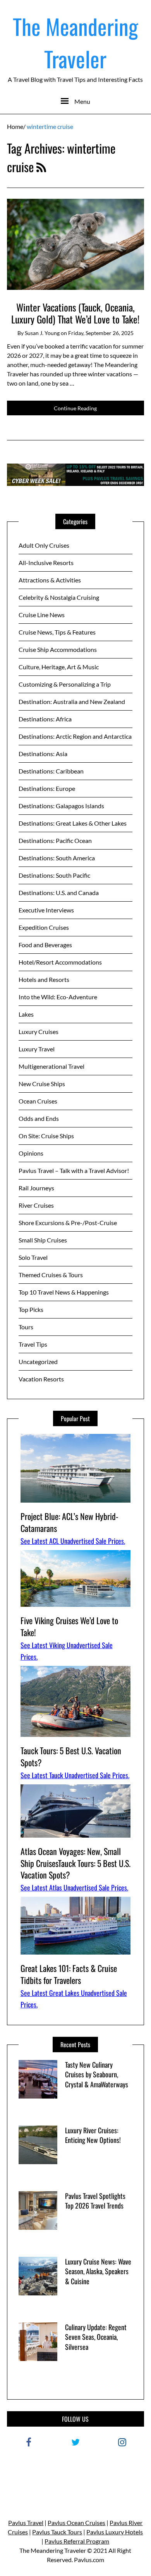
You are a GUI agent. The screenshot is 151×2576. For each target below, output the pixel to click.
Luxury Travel (37, 1049)
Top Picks (31, 1309)
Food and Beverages (45, 945)
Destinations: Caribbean (51, 771)
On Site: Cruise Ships (46, 1136)
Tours (26, 1327)
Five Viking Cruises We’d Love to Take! (69, 1626)
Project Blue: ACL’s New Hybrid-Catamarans (69, 1522)
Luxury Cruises (39, 1032)
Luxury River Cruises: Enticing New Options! (93, 2135)
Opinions (31, 1153)
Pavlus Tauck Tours (57, 2532)
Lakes (26, 1014)
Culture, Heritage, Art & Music (59, 667)
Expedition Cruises (44, 927)
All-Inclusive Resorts (46, 563)
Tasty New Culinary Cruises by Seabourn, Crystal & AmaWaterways (97, 2074)
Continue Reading (75, 408)
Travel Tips (33, 1344)
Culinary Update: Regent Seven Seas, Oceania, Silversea (96, 2337)
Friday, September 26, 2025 (101, 333)
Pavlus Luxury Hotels (115, 2532)
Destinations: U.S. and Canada (59, 893)
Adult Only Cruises (44, 545)
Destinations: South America (57, 858)
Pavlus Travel (26, 2523)
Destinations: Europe (47, 788)
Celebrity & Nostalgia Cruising (59, 597)
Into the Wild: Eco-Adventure (58, 997)
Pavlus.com (89, 2560)
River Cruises (36, 1205)
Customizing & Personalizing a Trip (65, 684)
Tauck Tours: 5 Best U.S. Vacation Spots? (71, 1756)
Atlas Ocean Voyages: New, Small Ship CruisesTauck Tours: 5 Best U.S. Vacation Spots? (75, 1863)
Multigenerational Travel (51, 1066)
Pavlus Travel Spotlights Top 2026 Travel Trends (95, 2201)
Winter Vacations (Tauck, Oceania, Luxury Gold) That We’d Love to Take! (75, 313)
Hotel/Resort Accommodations (60, 962)
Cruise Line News (42, 615)
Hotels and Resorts (44, 979)
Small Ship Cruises (43, 1240)
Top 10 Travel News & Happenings (64, 1292)
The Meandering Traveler (75, 42)
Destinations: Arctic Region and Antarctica (75, 736)
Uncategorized (38, 1362)
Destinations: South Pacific (54, 875)
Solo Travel (33, 1257)
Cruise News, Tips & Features (57, 632)
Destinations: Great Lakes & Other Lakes (73, 823)
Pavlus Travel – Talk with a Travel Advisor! (74, 1170)
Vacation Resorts (41, 1379)
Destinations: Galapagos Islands (61, 806)
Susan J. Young (42, 333)
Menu (82, 101)
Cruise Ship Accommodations (58, 649)
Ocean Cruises (38, 1101)
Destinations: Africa (45, 719)
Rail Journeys (36, 1188)
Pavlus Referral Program (77, 2541)
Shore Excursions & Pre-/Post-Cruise (68, 1223)
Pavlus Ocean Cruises (76, 2523)
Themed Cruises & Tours (51, 1275)
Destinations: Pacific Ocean (55, 840)
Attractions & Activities (50, 580)
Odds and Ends (39, 1118)
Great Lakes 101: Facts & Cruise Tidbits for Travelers (69, 1974)
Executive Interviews (46, 910)
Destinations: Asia (43, 754)
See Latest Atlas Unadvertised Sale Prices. (74, 1887)
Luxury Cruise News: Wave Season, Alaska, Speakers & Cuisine (98, 2271)
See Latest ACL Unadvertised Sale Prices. (73, 1541)
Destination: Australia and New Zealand (72, 702)
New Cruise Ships (42, 1084)
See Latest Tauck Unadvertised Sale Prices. (75, 1775)
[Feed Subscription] (41, 167)
